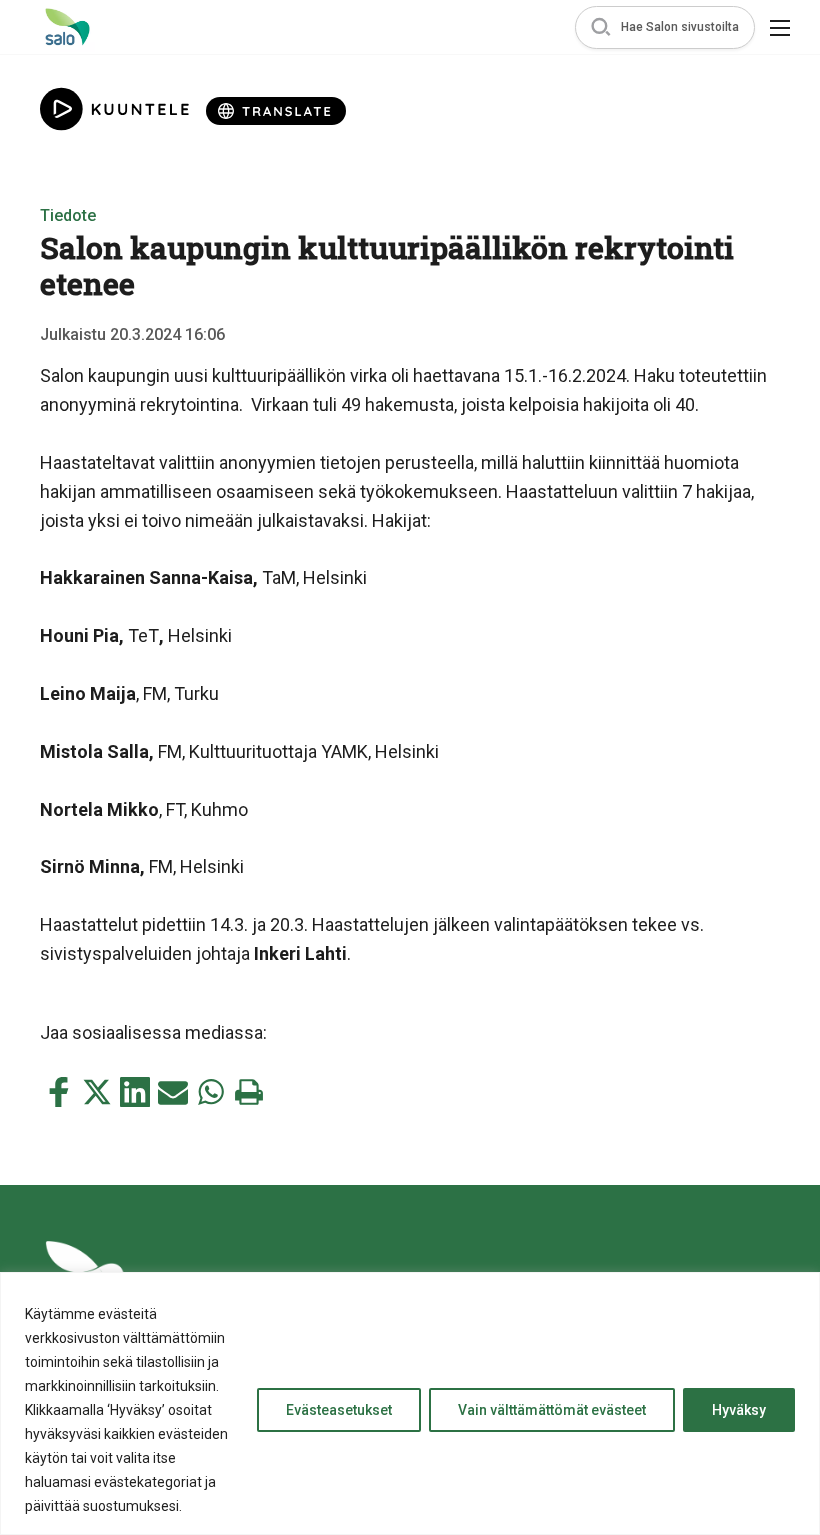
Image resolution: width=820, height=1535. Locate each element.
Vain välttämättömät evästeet (552, 1410)
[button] (665, 27)
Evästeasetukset (339, 1410)
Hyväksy (739, 1410)
